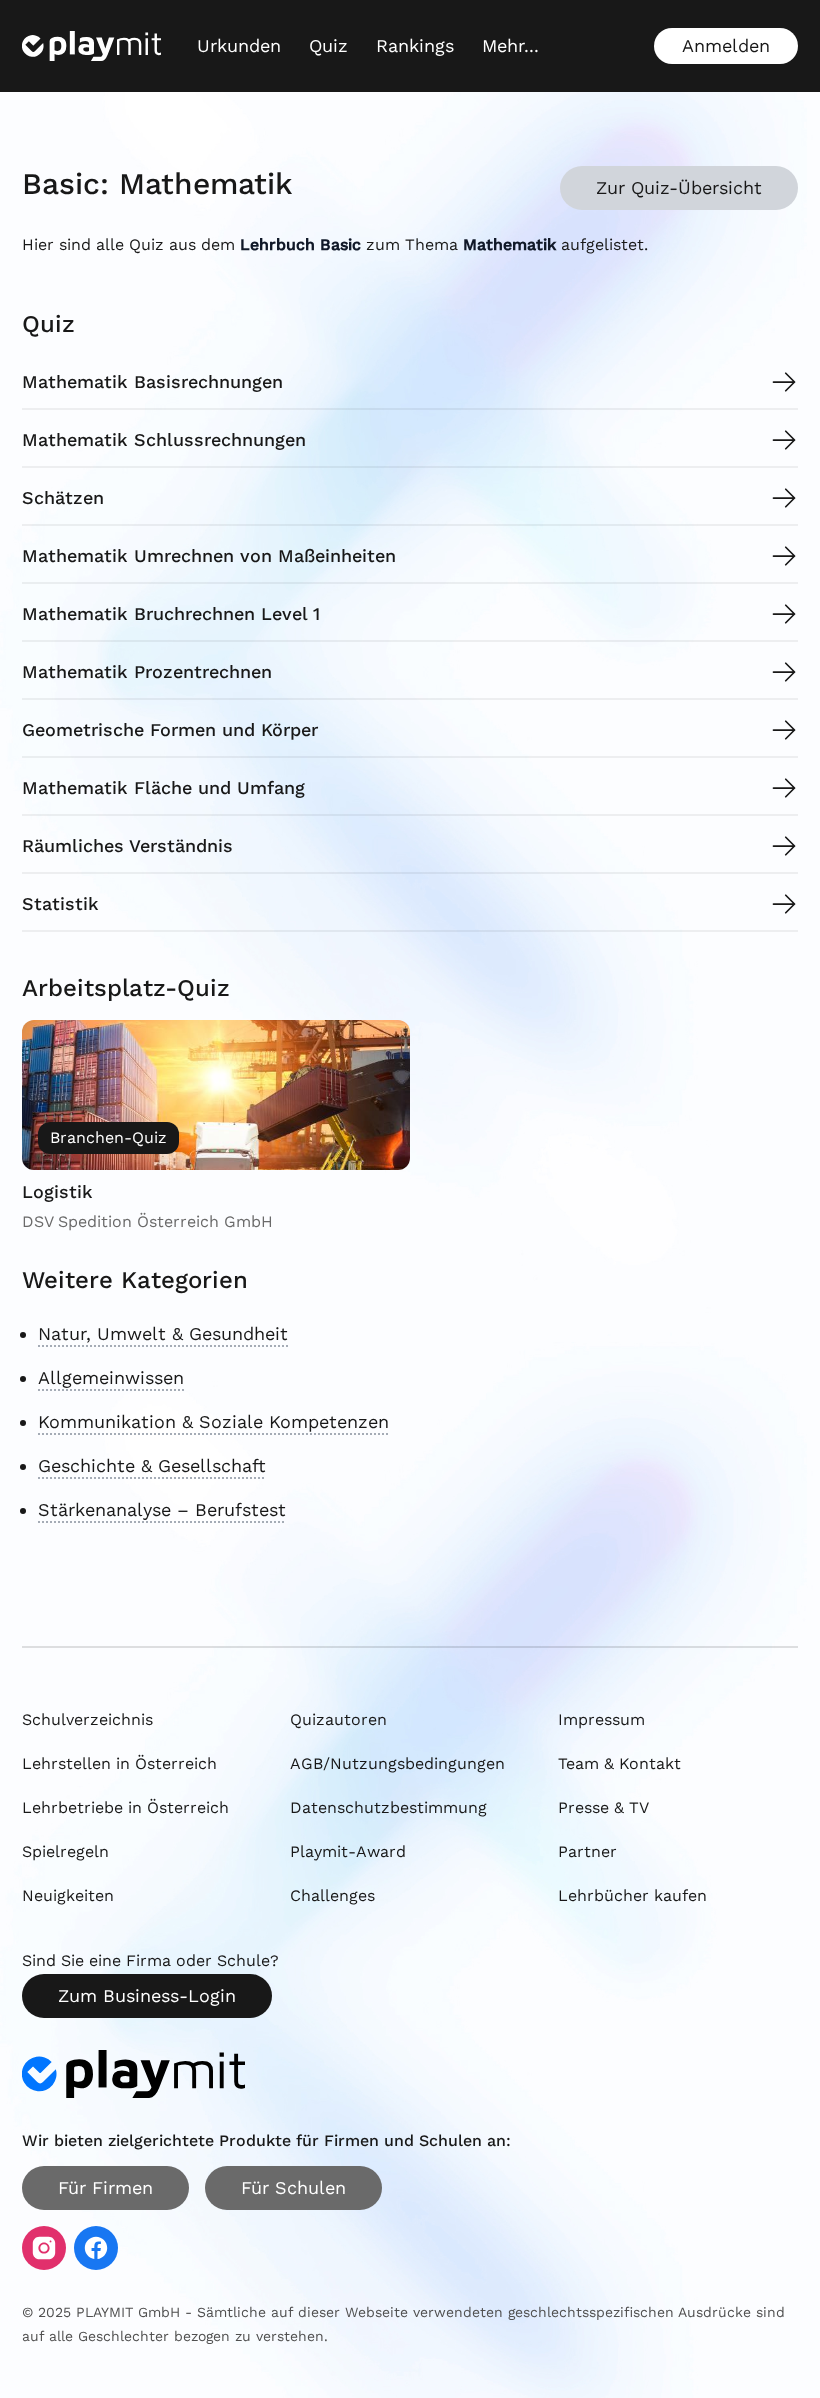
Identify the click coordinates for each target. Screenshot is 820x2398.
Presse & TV (603, 1807)
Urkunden (239, 45)
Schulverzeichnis (87, 1719)
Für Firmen (105, 2187)
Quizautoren (338, 1719)
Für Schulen (293, 2187)
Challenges (332, 1895)
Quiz (328, 45)
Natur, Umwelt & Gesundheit (163, 1333)
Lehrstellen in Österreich (119, 1763)
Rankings (415, 45)
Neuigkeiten (68, 1895)
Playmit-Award (348, 1851)
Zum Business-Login (147, 1995)
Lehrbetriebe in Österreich (125, 1807)
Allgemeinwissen (111, 1377)
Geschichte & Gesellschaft (152, 1465)
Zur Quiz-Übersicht (679, 187)
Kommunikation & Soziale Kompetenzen (213, 1421)
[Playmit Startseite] (91, 46)
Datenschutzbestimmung (388, 1807)
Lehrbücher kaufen (632, 1895)
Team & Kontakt (619, 1763)
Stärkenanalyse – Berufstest (162, 1509)
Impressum (601, 1719)
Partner (587, 1851)
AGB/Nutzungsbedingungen (397, 1763)
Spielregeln (65, 1851)
